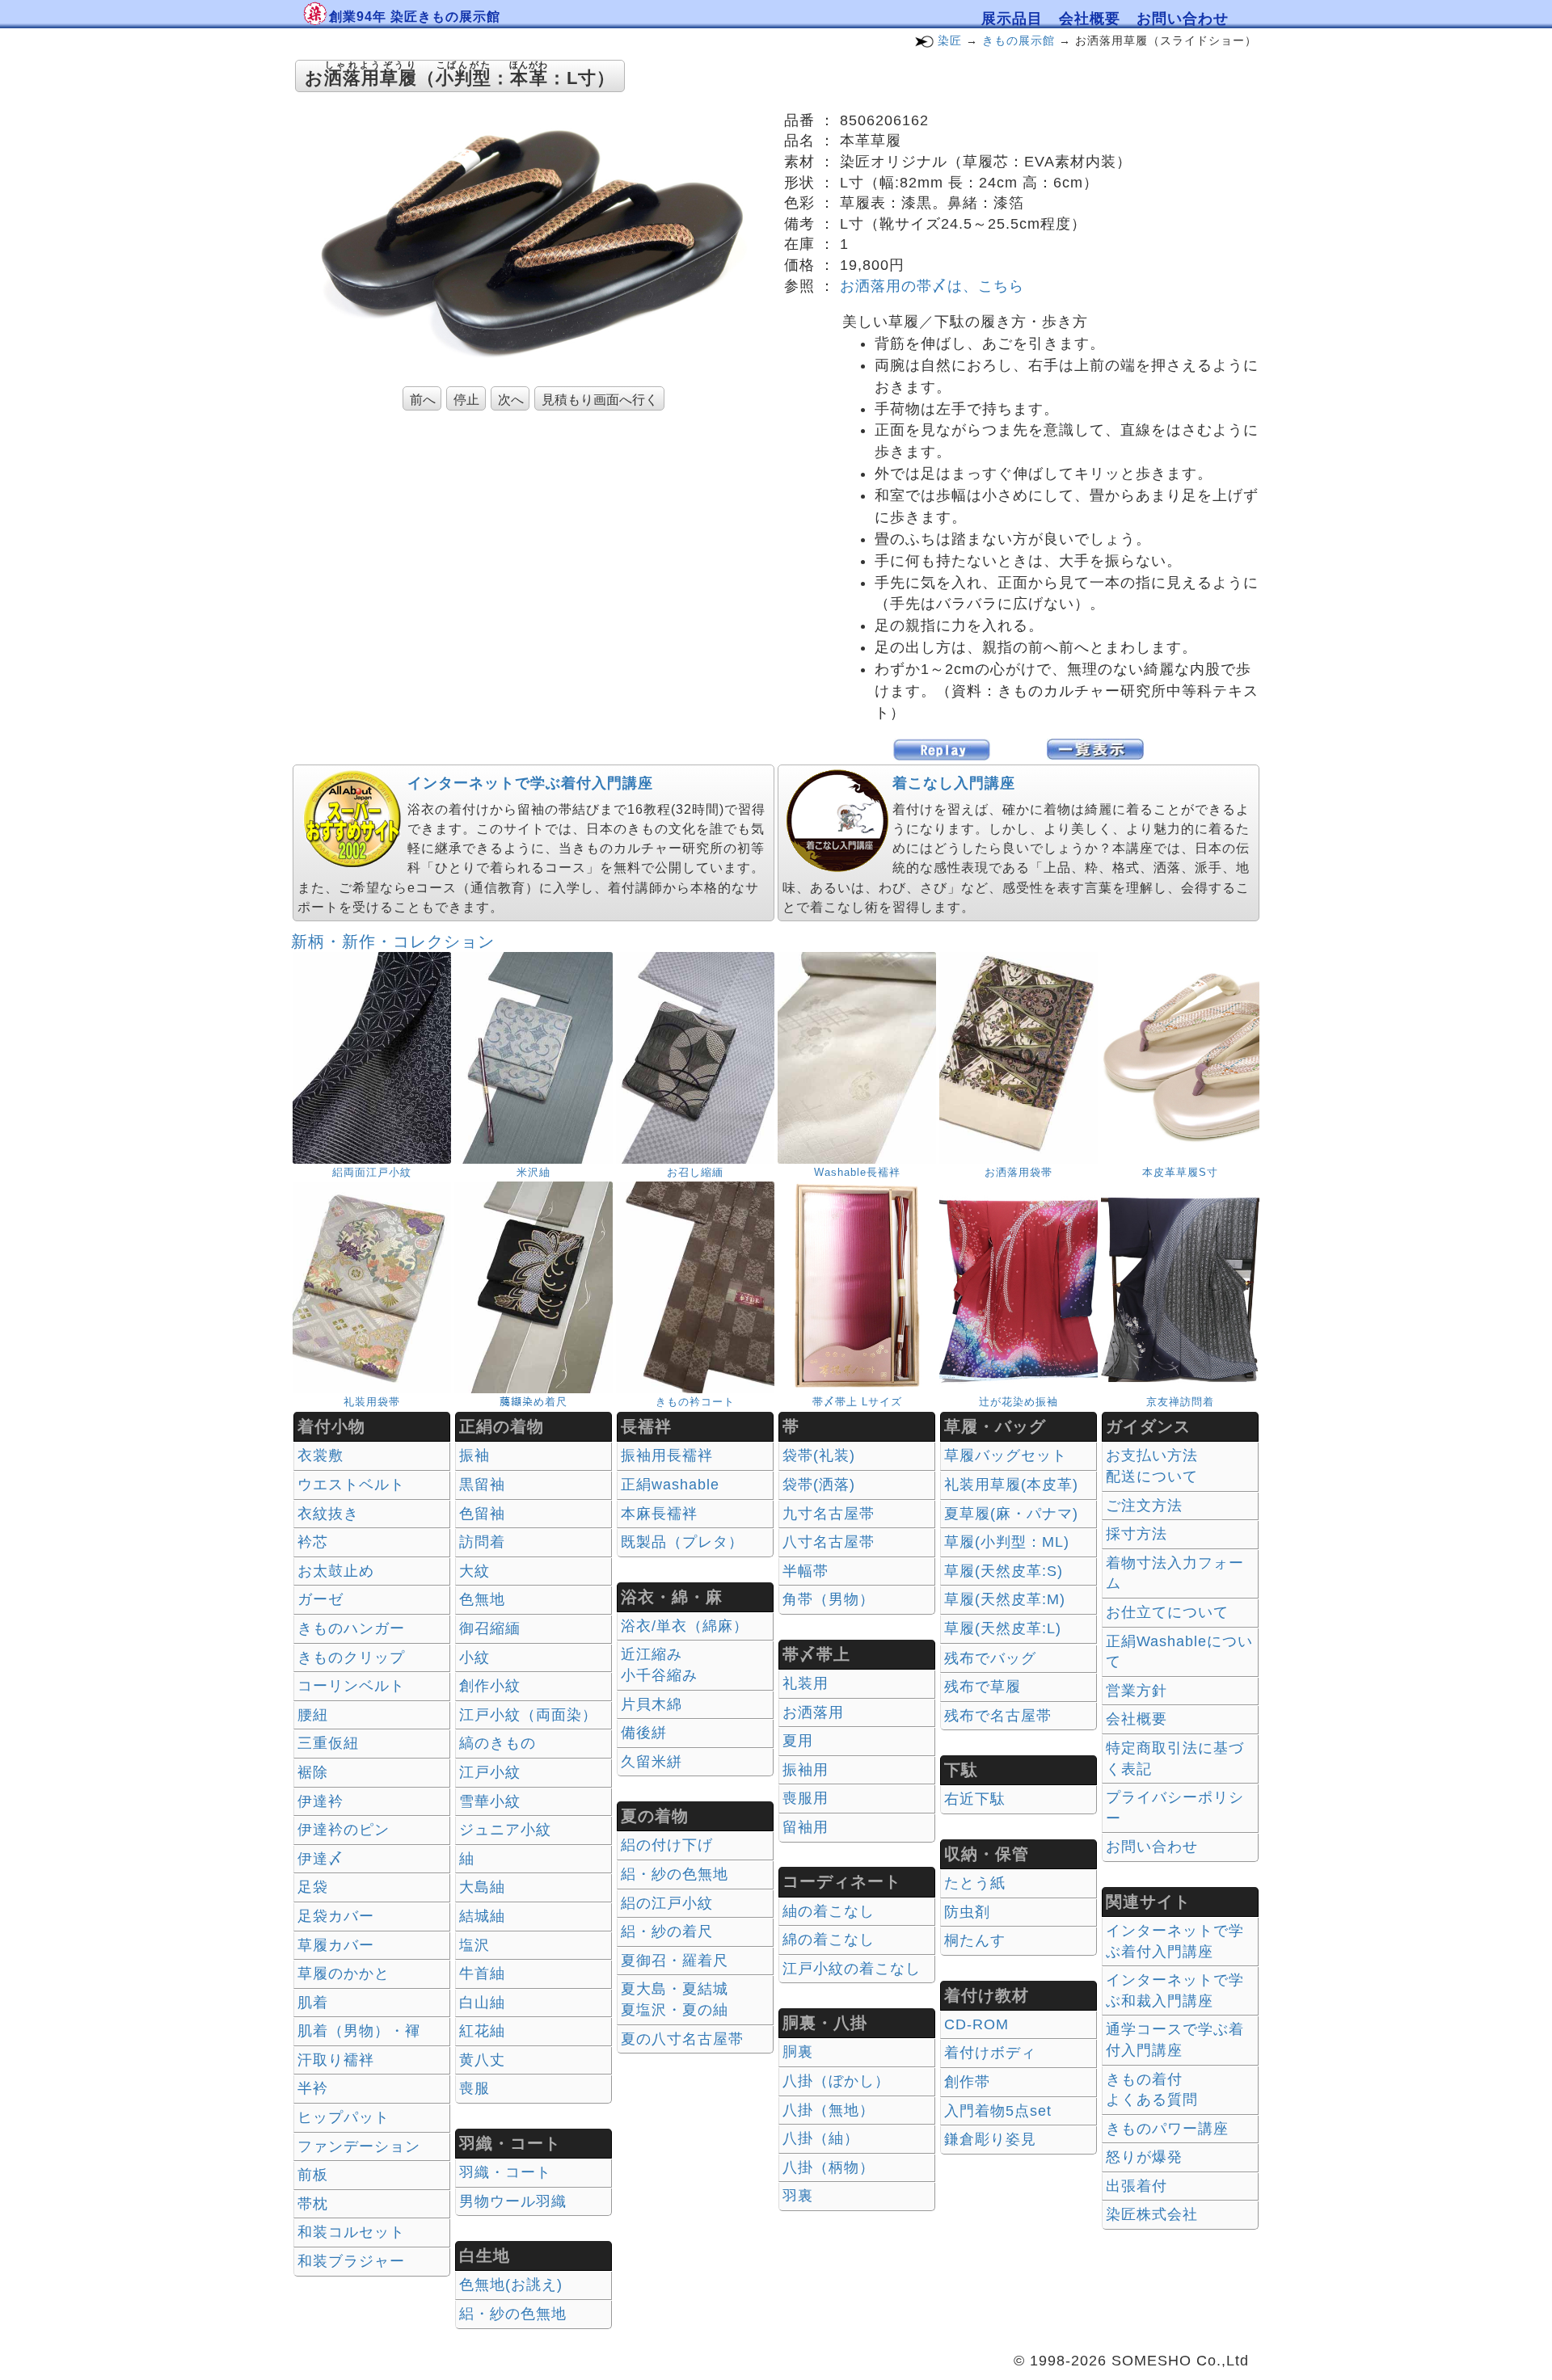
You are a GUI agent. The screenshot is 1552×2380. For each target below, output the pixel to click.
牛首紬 (482, 1974)
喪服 (474, 2088)
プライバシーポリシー (1175, 1808)
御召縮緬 (490, 1628)
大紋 (474, 1571)
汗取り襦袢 (336, 2060)
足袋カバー (336, 1916)
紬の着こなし (829, 1911)
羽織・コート (505, 2172)
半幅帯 (806, 1571)
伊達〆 (321, 1859)
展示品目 (1012, 19)
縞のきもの (498, 1743)
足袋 (313, 1887)
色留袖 (482, 1514)
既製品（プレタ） (682, 1542)
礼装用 (806, 1683)
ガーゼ (321, 1599)
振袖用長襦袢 (667, 1455)
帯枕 (313, 2204)
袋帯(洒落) (819, 1485)
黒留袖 (482, 1485)
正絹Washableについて (1179, 1652)
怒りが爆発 (1144, 2157)
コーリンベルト (351, 1686)
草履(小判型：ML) (1007, 1542)
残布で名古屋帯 (998, 1716)
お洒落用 (813, 1712)
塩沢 (474, 1945)
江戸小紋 (490, 1772)
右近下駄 (975, 1799)
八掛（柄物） (829, 2167)
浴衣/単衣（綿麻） (685, 1626)
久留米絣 (652, 1762)
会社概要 (1090, 19)
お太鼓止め (336, 1571)
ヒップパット (344, 2117)
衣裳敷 (321, 1455)
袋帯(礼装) (819, 1455)
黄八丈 (482, 2060)
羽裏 (798, 2196)
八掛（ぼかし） (836, 2081)
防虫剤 (967, 1912)
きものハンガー (351, 1628)
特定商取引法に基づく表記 (1175, 1759)
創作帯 (967, 2082)
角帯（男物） (829, 1599)
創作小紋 (490, 1686)
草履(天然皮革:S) (1004, 1571)
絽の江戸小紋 (667, 1903)
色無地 (482, 1599)
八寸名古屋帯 (829, 1542)
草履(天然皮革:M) (1005, 1599)
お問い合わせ (1183, 19)
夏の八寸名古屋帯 (682, 2039)
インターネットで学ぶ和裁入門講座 (1175, 1990)
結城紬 (482, 1916)
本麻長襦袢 (659, 1514)
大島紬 (482, 1887)
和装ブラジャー (351, 2261)
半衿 (313, 2088)
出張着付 (1137, 2186)
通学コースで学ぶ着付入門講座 (1175, 2040)
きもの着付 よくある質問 (1152, 2090)
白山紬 (482, 2003)
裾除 (313, 1772)
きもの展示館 (1018, 40)
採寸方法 (1137, 1534)
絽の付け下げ (667, 1845)
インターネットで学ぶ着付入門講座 (530, 783)
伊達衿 (321, 1801)
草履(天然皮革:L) (1003, 1628)
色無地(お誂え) (511, 2285)
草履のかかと (344, 1974)
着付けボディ (990, 2053)
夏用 (798, 1741)
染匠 (950, 40)
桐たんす (975, 1940)
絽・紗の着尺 (667, 1931)
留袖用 (806, 1827)
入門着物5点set (998, 2111)
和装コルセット (351, 2232)
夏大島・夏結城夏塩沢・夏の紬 (675, 1999)
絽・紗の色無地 (513, 2314)
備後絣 (644, 1733)
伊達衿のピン (344, 1830)
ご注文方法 (1144, 1506)
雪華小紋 (490, 1801)
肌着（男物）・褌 (359, 2031)
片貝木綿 (652, 1704)
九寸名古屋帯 (829, 1514)
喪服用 (806, 1798)
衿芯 (313, 1542)
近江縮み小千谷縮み (659, 1665)
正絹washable (670, 1485)
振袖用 (806, 1770)
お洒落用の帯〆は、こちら (932, 286)
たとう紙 (975, 1883)
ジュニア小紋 (505, 1830)
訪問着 (482, 1542)
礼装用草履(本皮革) (1011, 1485)
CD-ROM (976, 2024)
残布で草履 (983, 1687)
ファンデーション (359, 2146)
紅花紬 (482, 2031)
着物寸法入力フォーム (1175, 1573)
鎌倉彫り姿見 (990, 2139)
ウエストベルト (351, 1485)
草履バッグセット (1006, 1455)
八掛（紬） (821, 2138)
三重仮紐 (328, 1743)
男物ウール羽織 (513, 2201)
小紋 (474, 1658)
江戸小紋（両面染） (528, 1715)
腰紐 (313, 1715)
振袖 (474, 1455)
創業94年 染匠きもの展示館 (415, 17)
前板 (313, 2175)
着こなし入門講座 (954, 783)
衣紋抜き (328, 1514)
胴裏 (798, 2052)
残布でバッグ (990, 1658)
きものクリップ (351, 1658)
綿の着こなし (829, 1940)
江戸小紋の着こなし (852, 1969)
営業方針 (1137, 1691)
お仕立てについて (1167, 1612)
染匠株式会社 (1152, 2214)
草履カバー (336, 1945)
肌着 (313, 2003)
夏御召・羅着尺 (675, 1961)
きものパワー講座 (1167, 2129)
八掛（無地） (829, 2110)
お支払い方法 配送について (1152, 1466)
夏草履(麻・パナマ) (1011, 1514)
